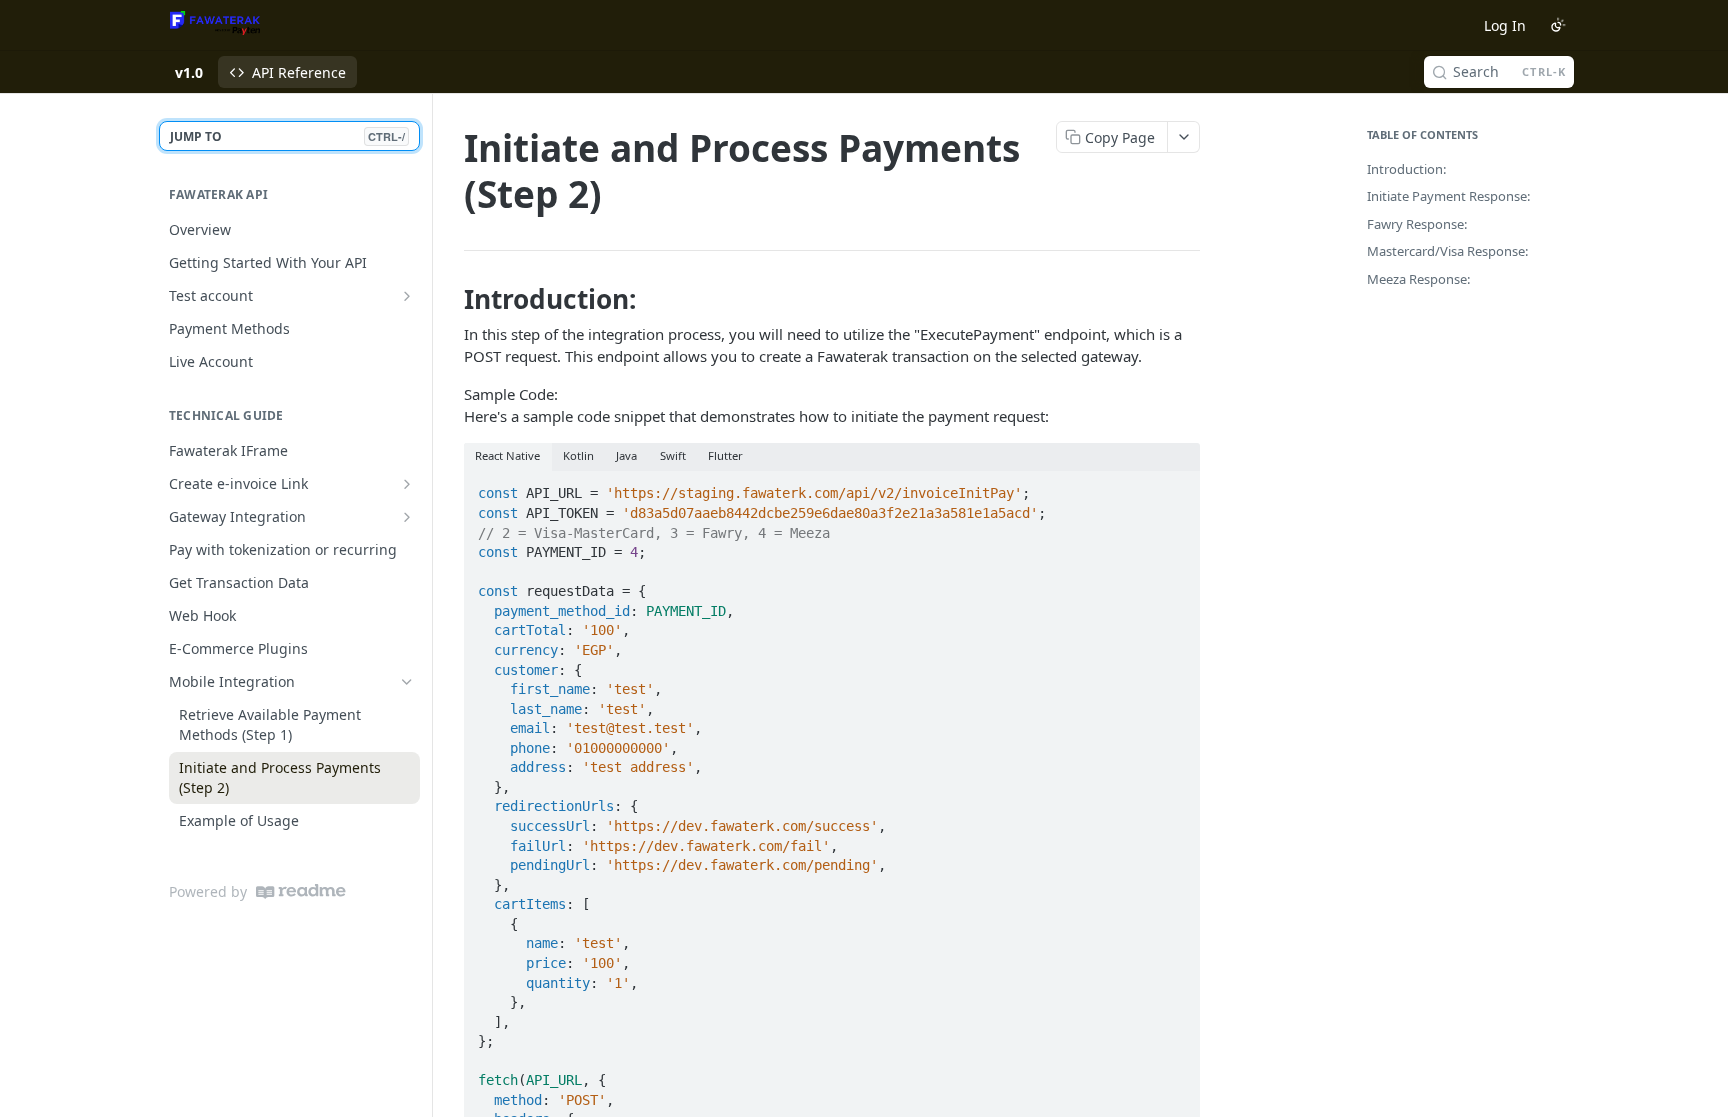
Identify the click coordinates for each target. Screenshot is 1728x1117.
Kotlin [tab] (578, 455)
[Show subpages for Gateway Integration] (407, 517)
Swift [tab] (673, 455)
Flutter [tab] (725, 455)
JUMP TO (287, 136)
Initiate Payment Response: (1448, 196)
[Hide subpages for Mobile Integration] (407, 682)
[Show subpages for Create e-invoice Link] (407, 484)
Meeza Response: (1418, 279)
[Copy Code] (1176, 488)
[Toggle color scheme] (1558, 25)
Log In (1505, 25)
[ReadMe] (301, 891)
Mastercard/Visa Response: (1447, 251)
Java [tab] (626, 455)
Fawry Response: (1417, 224)
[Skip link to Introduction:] (450, 299)
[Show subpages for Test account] (407, 296)
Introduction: (1406, 169)
